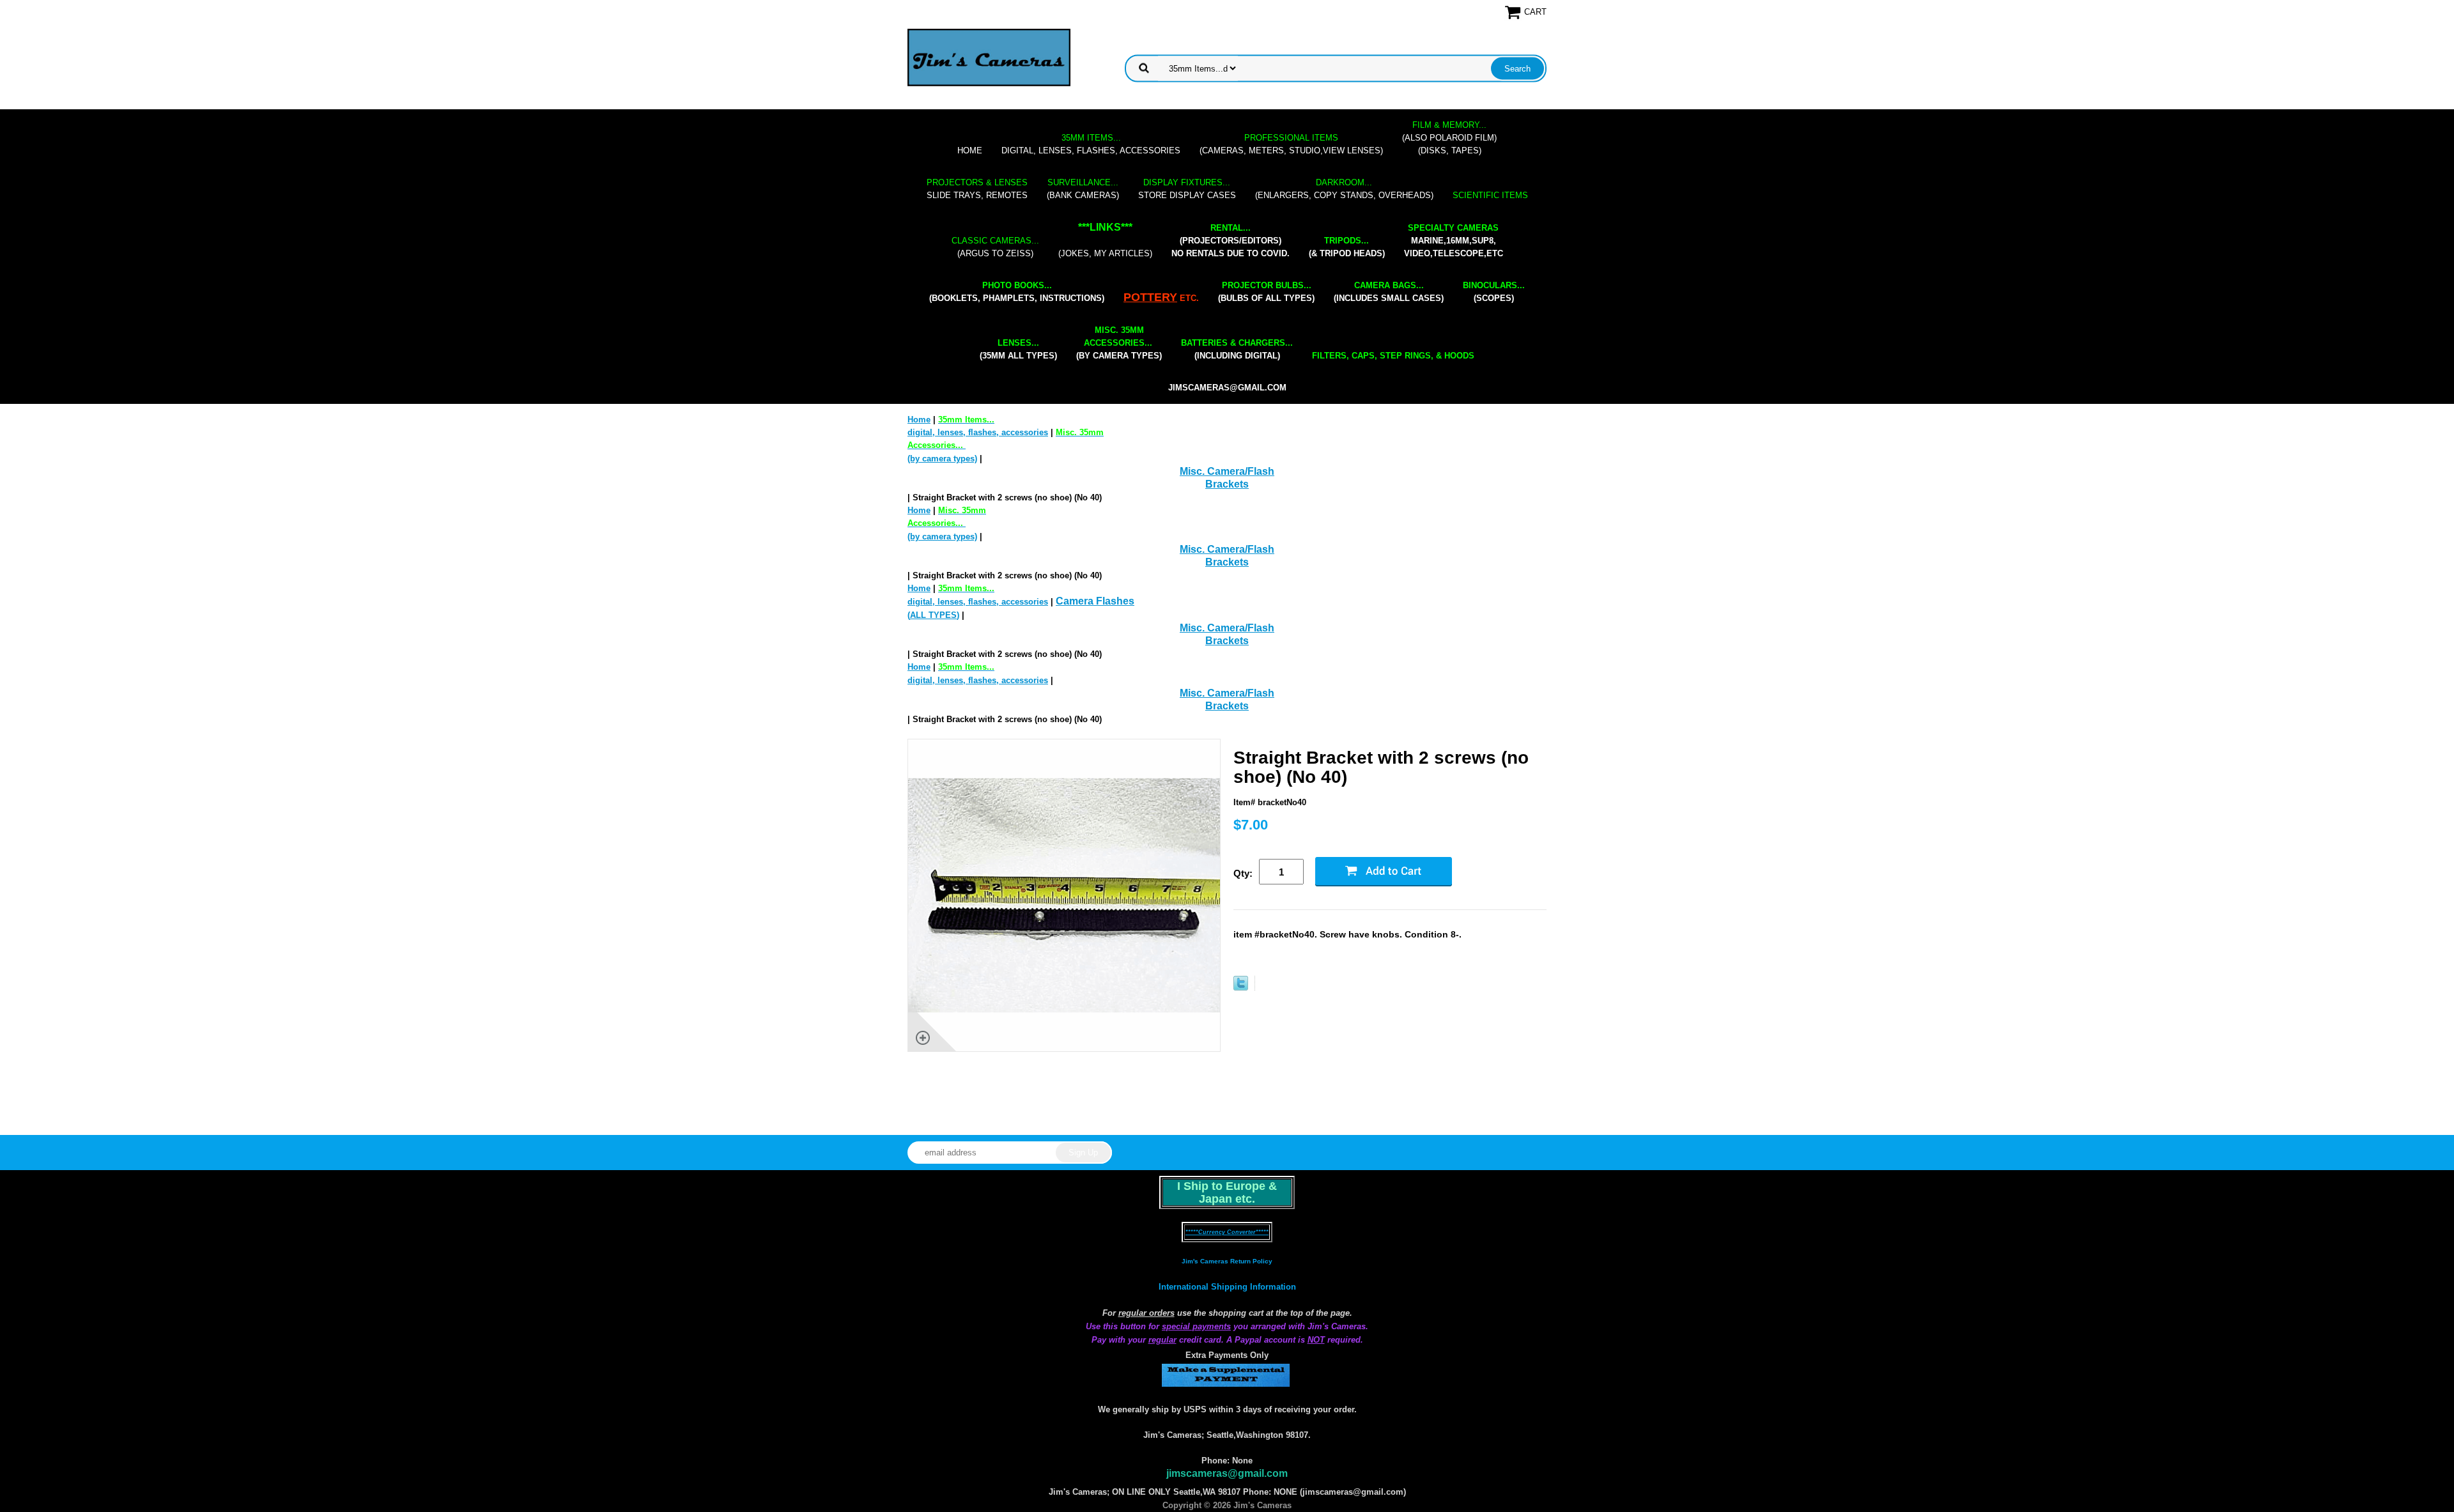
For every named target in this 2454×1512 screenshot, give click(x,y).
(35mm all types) (1018, 349)
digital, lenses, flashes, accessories (1091, 144)
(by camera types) (1119, 343)
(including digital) (1237, 349)
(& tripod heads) (1347, 247)
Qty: (1243, 873)
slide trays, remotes (977, 189)
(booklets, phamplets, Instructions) (1017, 292)
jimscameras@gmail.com (1227, 388)
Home (970, 150)
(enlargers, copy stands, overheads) (1344, 189)
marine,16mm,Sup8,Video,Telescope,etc (1454, 241)
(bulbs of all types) (1266, 292)
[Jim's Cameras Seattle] (989, 57)
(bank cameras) (1083, 189)
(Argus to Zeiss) (995, 247)
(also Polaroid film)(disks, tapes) (1449, 138)
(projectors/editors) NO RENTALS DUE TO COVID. (1231, 241)
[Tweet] (1241, 988)
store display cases (1187, 189)
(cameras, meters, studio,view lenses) (1291, 144)
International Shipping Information (1227, 1287)
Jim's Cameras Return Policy (1227, 1261)
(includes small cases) (1389, 292)
